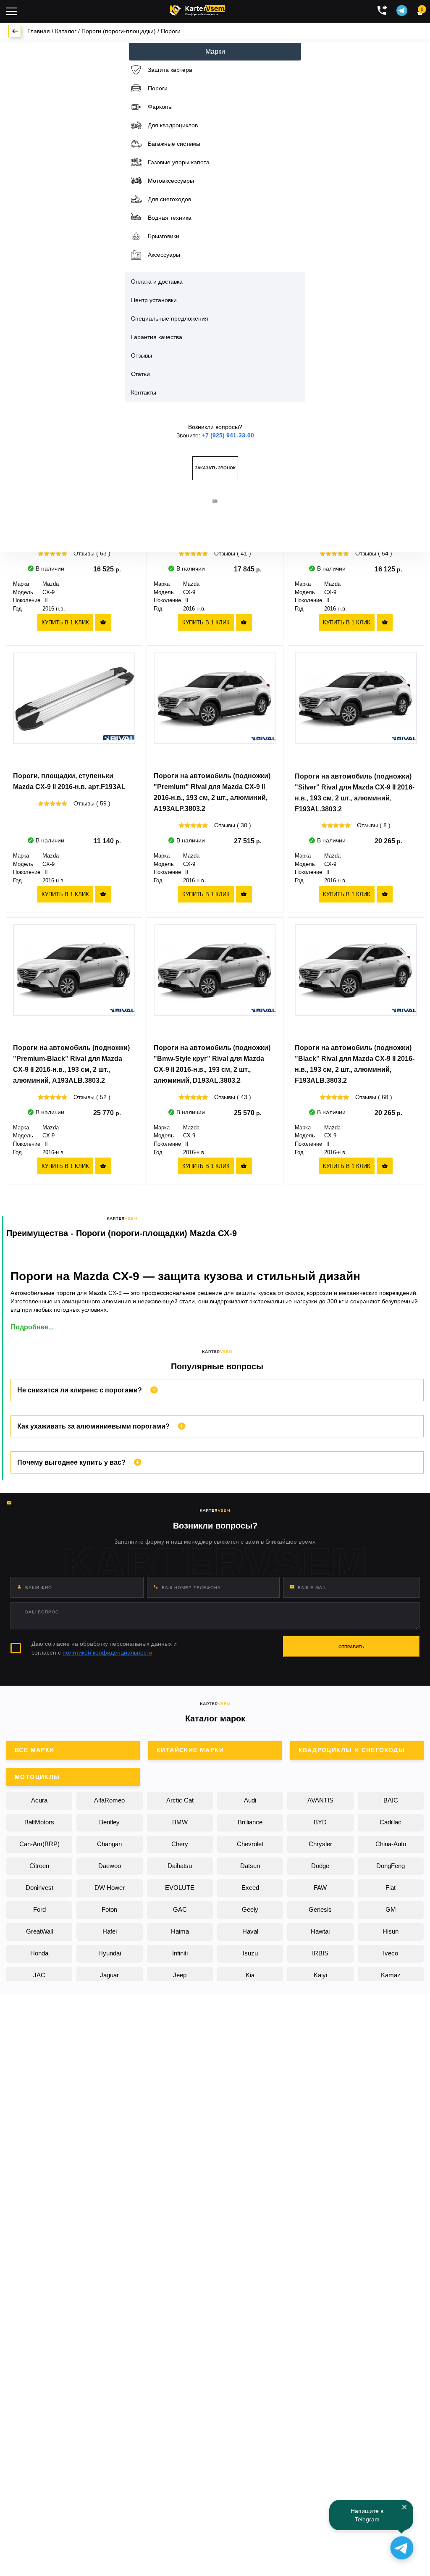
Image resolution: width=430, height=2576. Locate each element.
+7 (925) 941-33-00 (228, 435)
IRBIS (320, 1953)
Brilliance (250, 1822)
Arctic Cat (180, 1800)
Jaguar (109, 1975)
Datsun (250, 1866)
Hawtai (320, 1931)
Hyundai (110, 1953)
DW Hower (110, 1888)
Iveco (391, 1953)
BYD (320, 1822)
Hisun (391, 1931)
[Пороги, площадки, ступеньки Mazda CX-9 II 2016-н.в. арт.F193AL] (74, 709)
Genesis (320, 1909)
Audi (250, 1800)
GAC (180, 1909)
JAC (39, 1975)
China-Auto (391, 1844)
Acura (39, 1800)
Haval (250, 1931)
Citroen (39, 1866)
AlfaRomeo (109, 1800)
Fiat (391, 1888)
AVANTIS (320, 1800)
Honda (39, 1953)
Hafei (110, 1931)
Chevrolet (250, 1844)
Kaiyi (320, 1975)
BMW (180, 1822)
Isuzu (250, 1953)
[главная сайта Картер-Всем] (197, 9)
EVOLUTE (180, 1888)
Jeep (180, 1975)
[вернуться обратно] (15, 31)
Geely (250, 1909)
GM (391, 1909)
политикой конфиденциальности (107, 1652)
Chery (180, 1844)
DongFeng (391, 1866)
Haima (180, 1931)
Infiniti (180, 1953)
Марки (215, 51)
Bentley (109, 1822)
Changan (109, 1844)
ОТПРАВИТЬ (351, 1647)
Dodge (320, 1866)
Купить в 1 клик (65, 622)
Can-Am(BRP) (39, 1844)
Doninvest (39, 1888)
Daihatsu (180, 1866)
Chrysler (320, 1844)
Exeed (250, 1888)
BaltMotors (39, 1822)
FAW (320, 1888)
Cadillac (391, 1822)
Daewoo (110, 1866)
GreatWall (39, 1931)
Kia (250, 1975)
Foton (109, 1909)
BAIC (391, 1800)
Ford (39, 1909)
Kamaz (391, 1975)
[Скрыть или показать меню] (12, 11)
